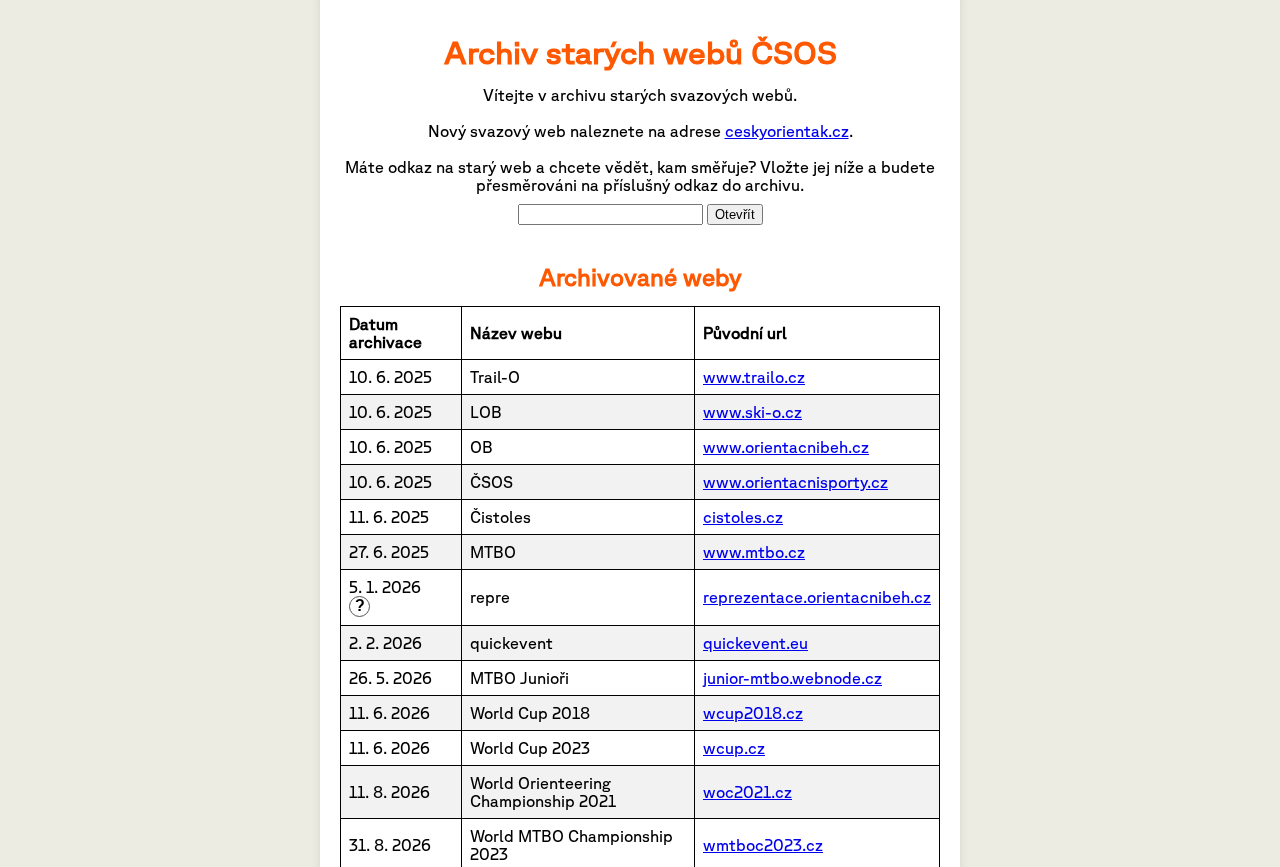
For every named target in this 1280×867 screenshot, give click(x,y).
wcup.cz (734, 748)
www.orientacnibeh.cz (786, 447)
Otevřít (735, 214)
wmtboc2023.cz (763, 845)
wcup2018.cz (753, 713)
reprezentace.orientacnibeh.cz (817, 597)
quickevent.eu (755, 643)
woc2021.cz (747, 792)
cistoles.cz (743, 517)
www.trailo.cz (754, 377)
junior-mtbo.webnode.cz (792, 678)
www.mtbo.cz (754, 552)
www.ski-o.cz (752, 412)
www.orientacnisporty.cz (795, 482)
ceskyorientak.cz (787, 131)
